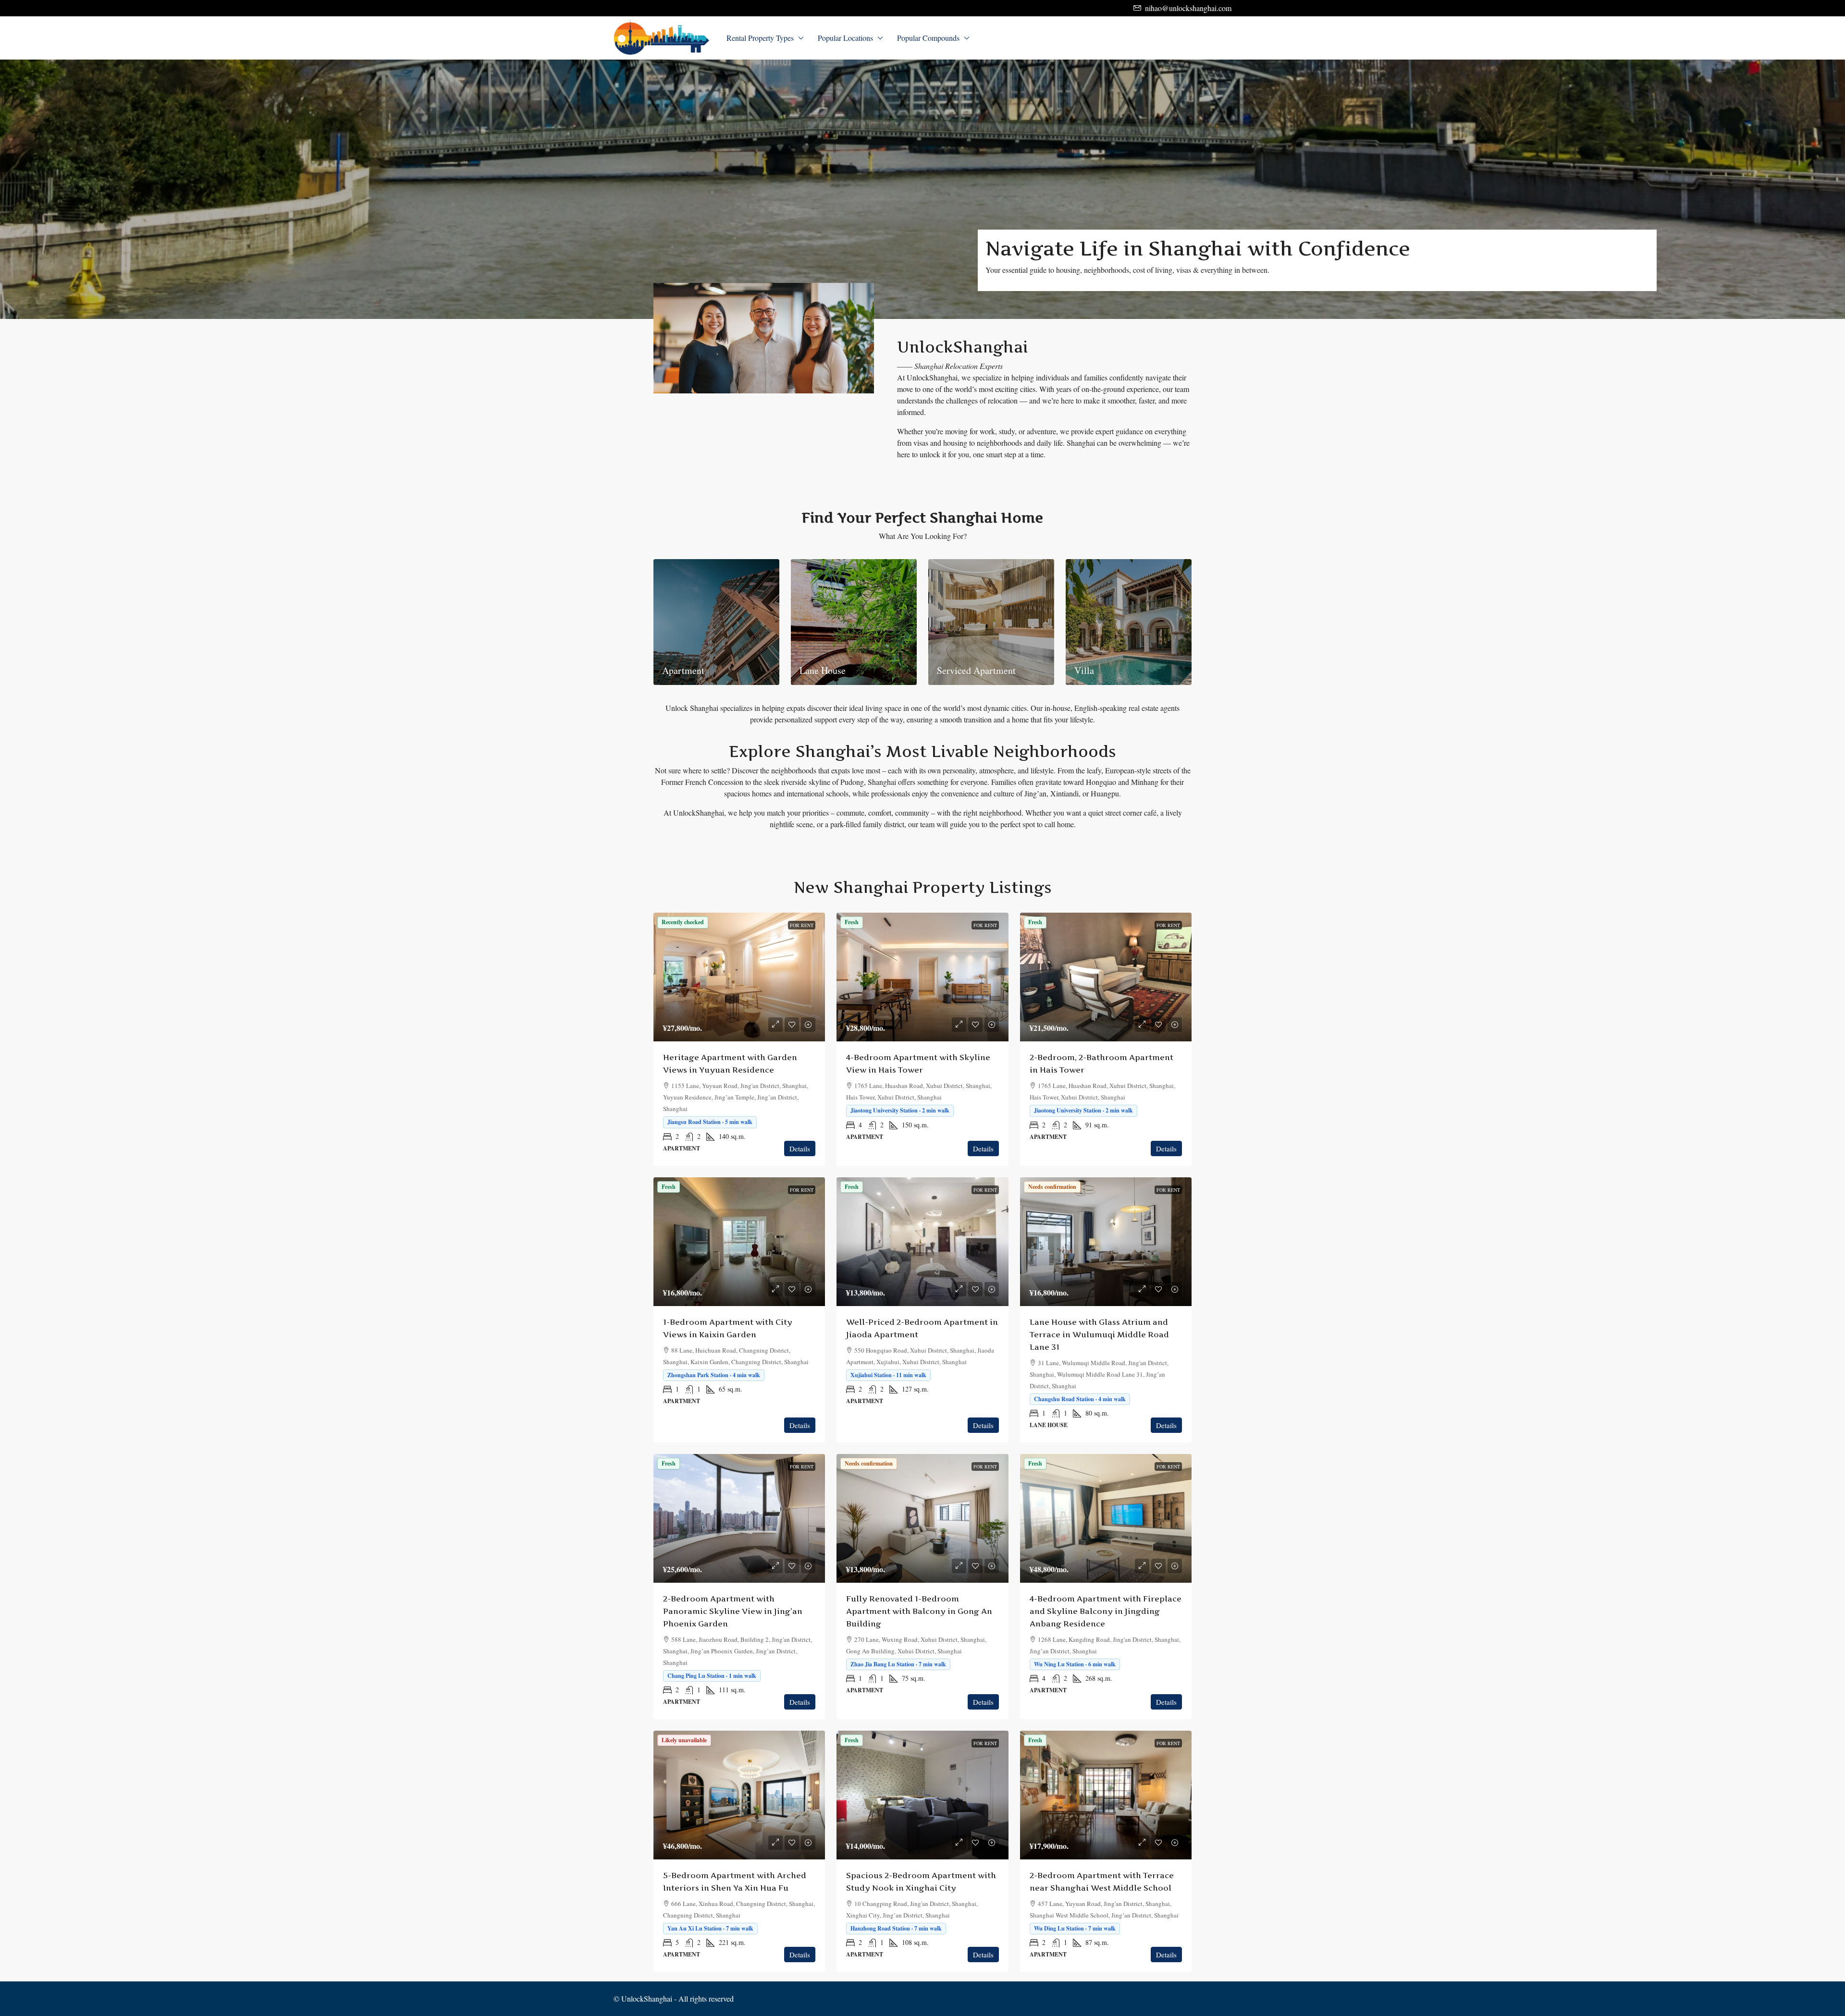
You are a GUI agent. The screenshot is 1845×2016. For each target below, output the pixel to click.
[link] (739, 977)
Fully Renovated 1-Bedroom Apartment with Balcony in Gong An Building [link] (919, 1611)
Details (800, 1149)
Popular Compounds (928, 38)
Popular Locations (845, 38)
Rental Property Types (760, 38)
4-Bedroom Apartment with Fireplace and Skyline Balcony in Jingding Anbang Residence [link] (1106, 1611)
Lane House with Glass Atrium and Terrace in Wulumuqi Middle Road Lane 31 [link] (1099, 1334)
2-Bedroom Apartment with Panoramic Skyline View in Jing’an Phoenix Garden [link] (733, 1611)
